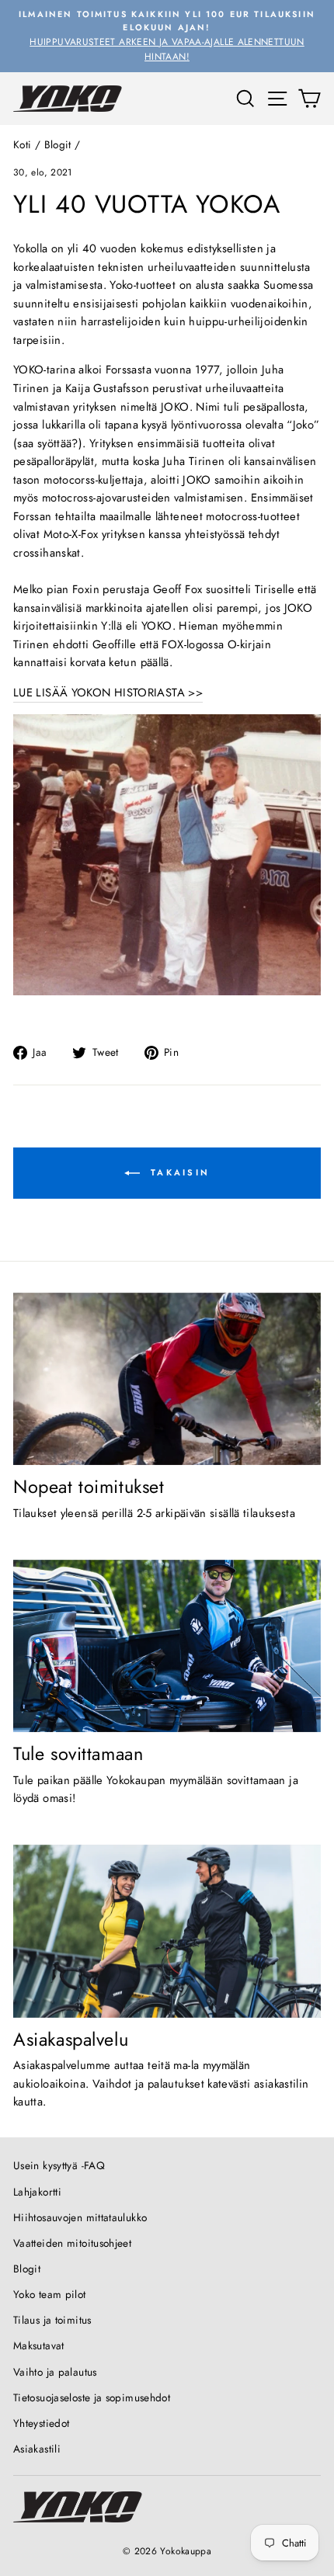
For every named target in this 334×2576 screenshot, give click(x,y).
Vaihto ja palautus (55, 2372)
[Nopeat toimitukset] (167, 1379)
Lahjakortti (37, 2192)
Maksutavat (39, 2345)
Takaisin (178, 1172)
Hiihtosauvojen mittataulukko (80, 2217)
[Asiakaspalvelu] (167, 1931)
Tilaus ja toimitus (52, 2320)
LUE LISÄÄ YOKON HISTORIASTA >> (108, 693)
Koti (22, 144)
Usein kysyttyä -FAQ (59, 2165)
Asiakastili (37, 2449)
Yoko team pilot (50, 2294)
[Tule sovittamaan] (167, 1646)
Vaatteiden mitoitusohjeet (72, 2243)
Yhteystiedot (41, 2423)
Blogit (58, 144)
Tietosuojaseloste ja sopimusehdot (92, 2397)
